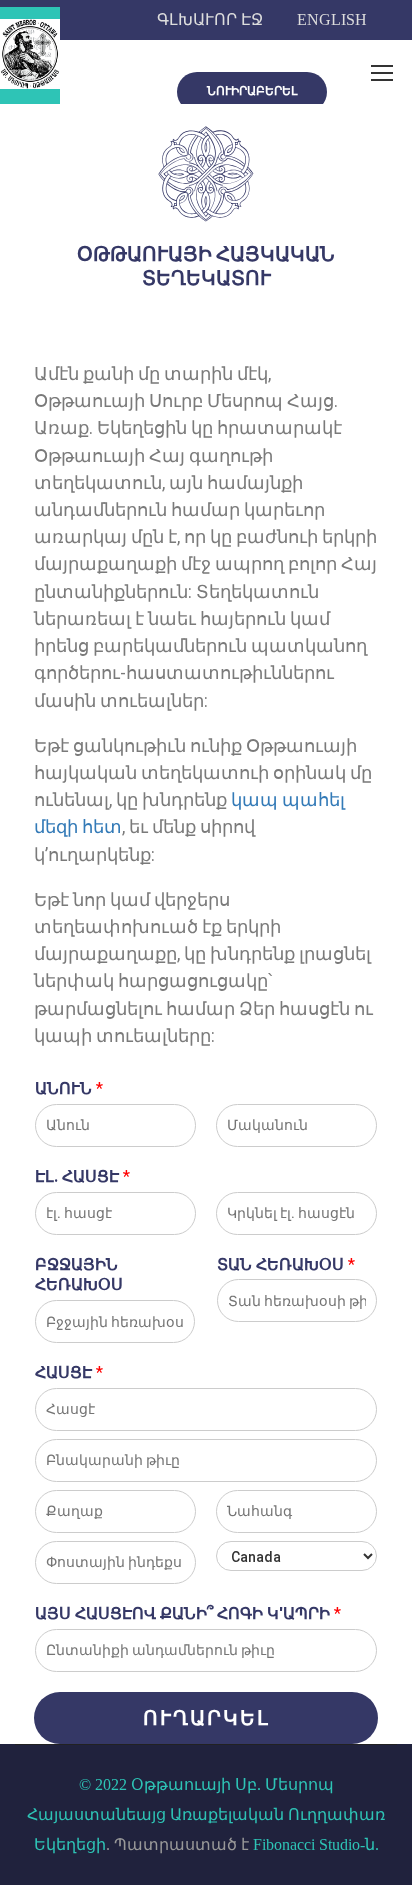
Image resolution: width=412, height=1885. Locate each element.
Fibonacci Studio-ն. (316, 1844)
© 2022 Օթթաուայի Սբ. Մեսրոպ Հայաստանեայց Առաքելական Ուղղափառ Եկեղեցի (206, 1814)
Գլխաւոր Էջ (210, 19)
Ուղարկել (206, 1718)
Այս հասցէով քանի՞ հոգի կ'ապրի (188, 1613)
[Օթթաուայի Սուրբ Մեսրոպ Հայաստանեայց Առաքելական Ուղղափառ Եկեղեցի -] (30, 55)
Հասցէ (69, 1372)
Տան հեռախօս (286, 1264)
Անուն (69, 1088)
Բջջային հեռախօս (79, 1275)
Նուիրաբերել (252, 90)
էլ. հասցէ (82, 1176)
